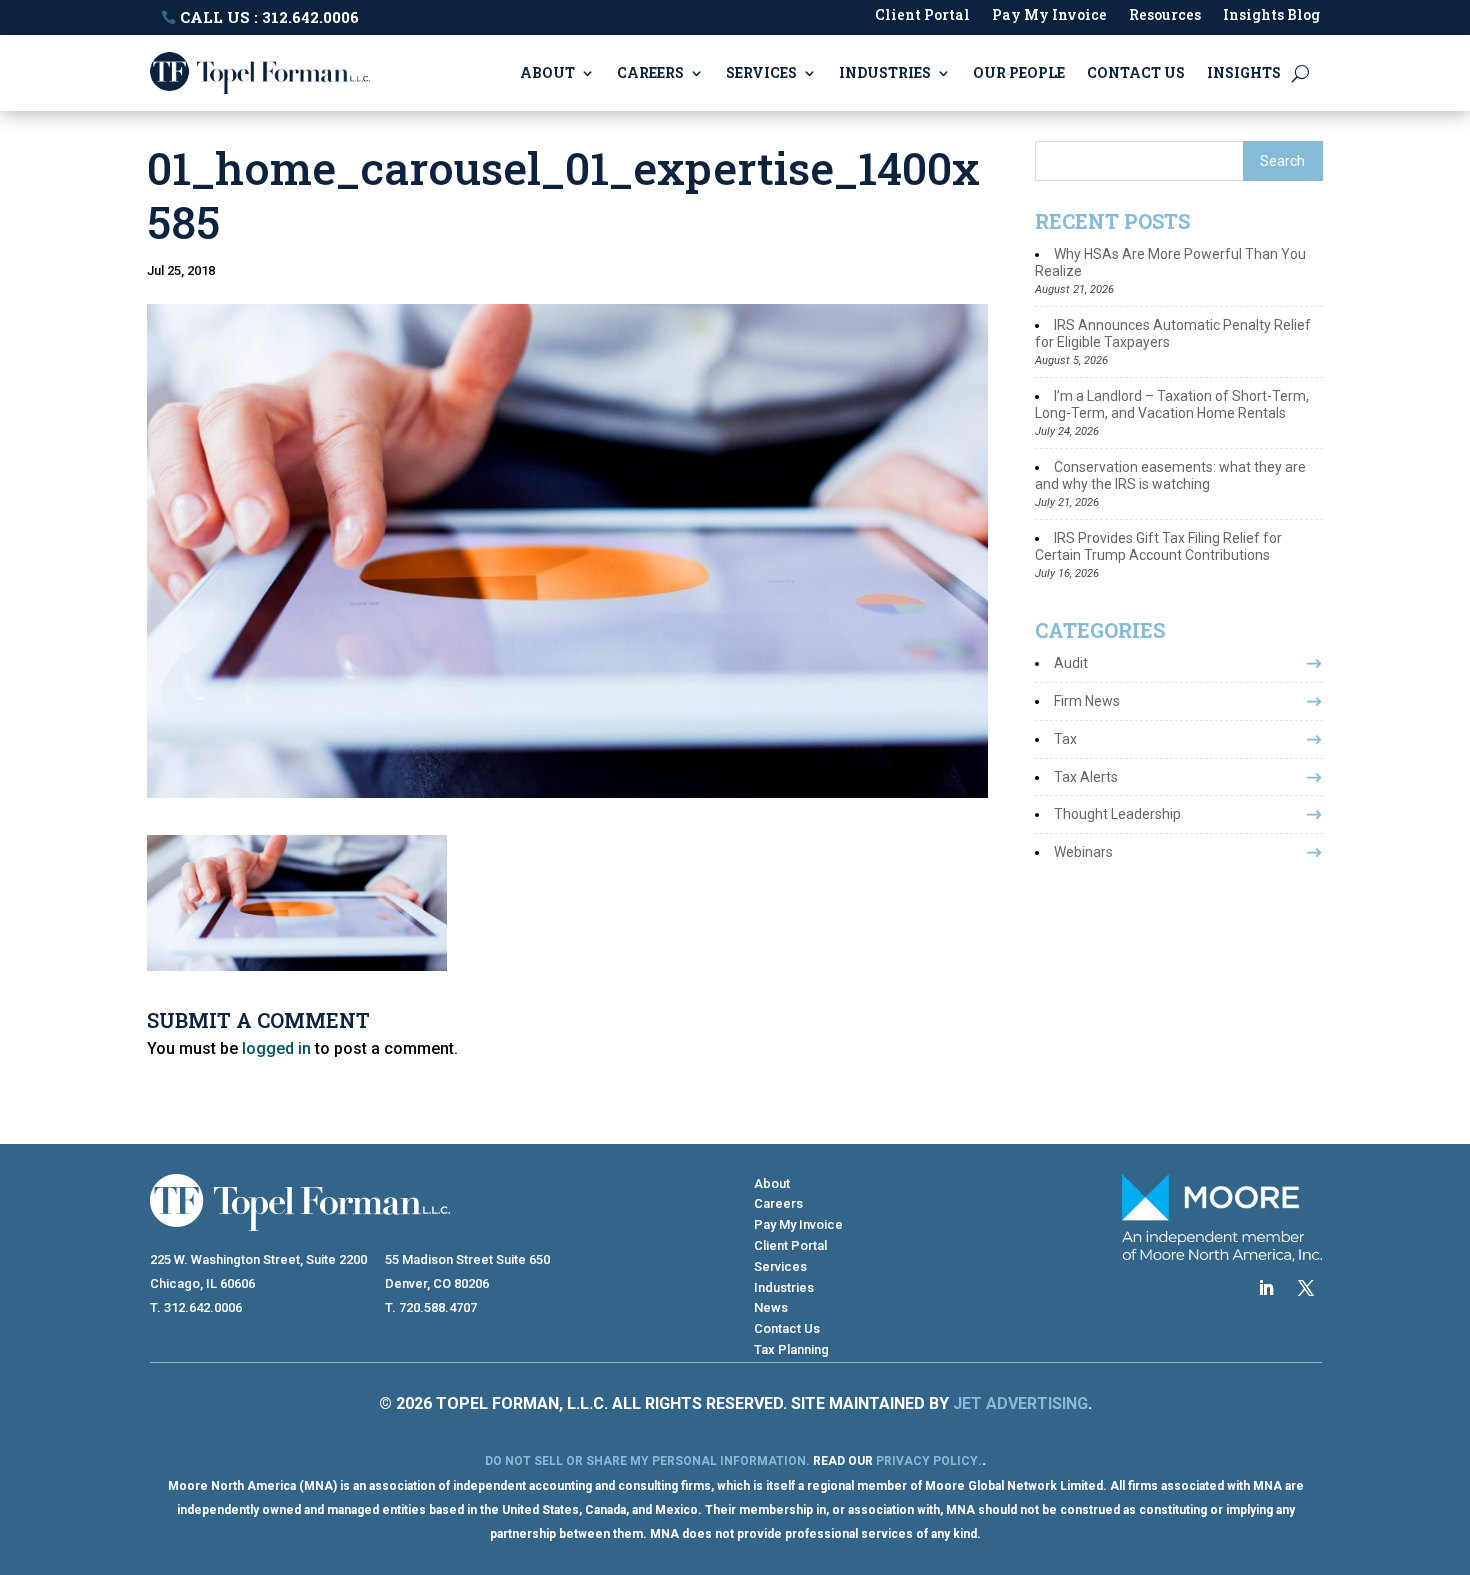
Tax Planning (791, 1349)
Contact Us (1136, 72)
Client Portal (922, 16)
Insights (1244, 72)
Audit (1071, 663)
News (771, 1307)
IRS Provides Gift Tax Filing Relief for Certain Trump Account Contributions (1158, 546)
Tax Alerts (1086, 777)
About (547, 72)
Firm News (1087, 701)
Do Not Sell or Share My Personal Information (645, 1461)
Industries (885, 72)
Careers (650, 72)
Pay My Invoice (1049, 16)
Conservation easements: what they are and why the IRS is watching (1170, 475)
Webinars (1083, 852)
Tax (1065, 739)
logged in (276, 1048)
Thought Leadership (1117, 814)
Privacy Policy (927, 1461)
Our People (1019, 72)
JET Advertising (1020, 1403)
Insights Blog (1271, 16)
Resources (1165, 16)
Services (761, 72)
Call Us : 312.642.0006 (269, 17)
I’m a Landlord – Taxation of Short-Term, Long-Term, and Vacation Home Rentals (1172, 404)
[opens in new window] (1266, 1288)
